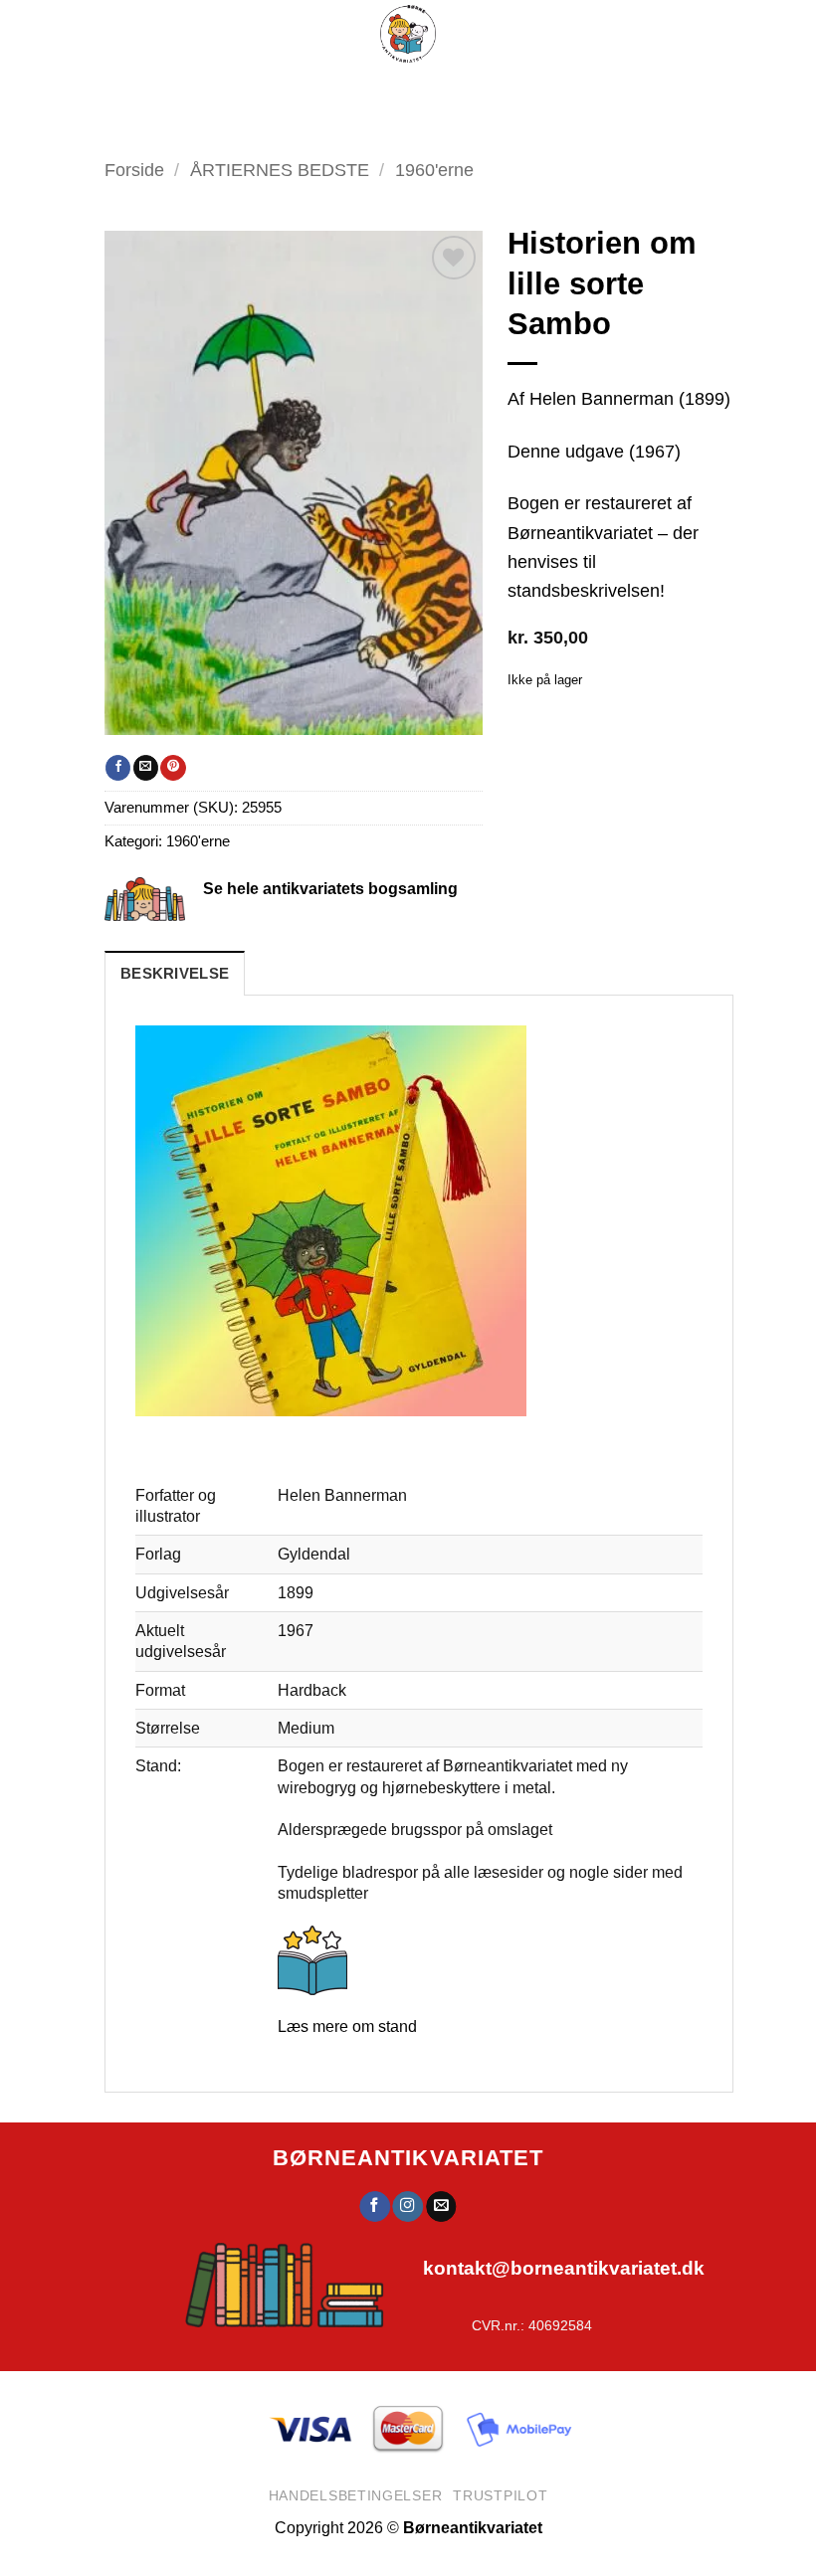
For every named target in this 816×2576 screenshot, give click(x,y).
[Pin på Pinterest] (173, 768)
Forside (134, 170)
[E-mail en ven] (146, 768)
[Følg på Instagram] (408, 2207)
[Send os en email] (441, 2207)
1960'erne (198, 841)
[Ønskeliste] (480, 90)
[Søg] (432, 90)
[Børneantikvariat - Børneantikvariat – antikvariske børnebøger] (408, 34)
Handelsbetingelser (356, 2495)
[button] (343, 90)
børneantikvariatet (408, 2158)
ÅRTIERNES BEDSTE (280, 170)
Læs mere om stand (347, 2026)
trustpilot (500, 2495)
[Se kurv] (529, 90)
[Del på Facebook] (118, 768)
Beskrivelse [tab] (175, 974)
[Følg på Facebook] (374, 2207)
